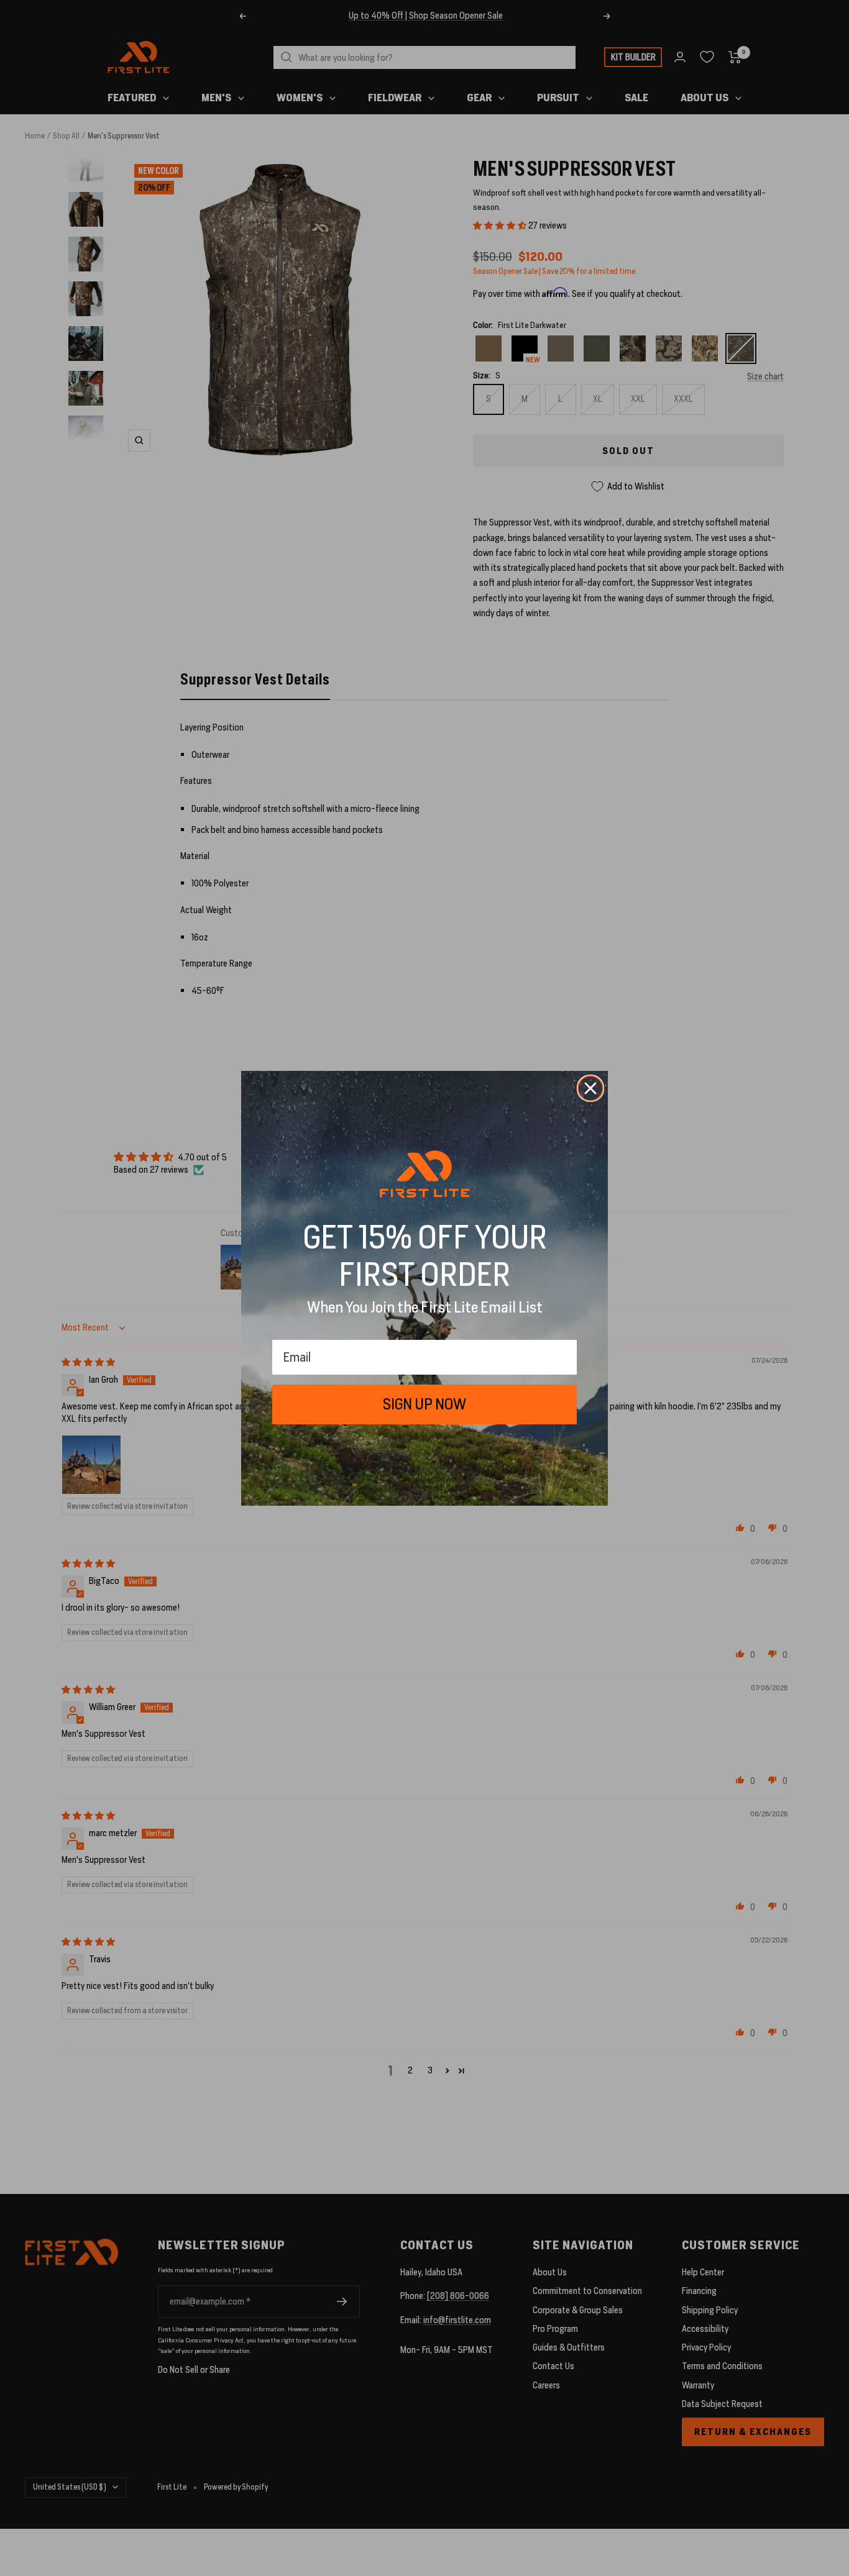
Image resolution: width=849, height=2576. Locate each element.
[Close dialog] (590, 1088)
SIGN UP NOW (424, 1404)
